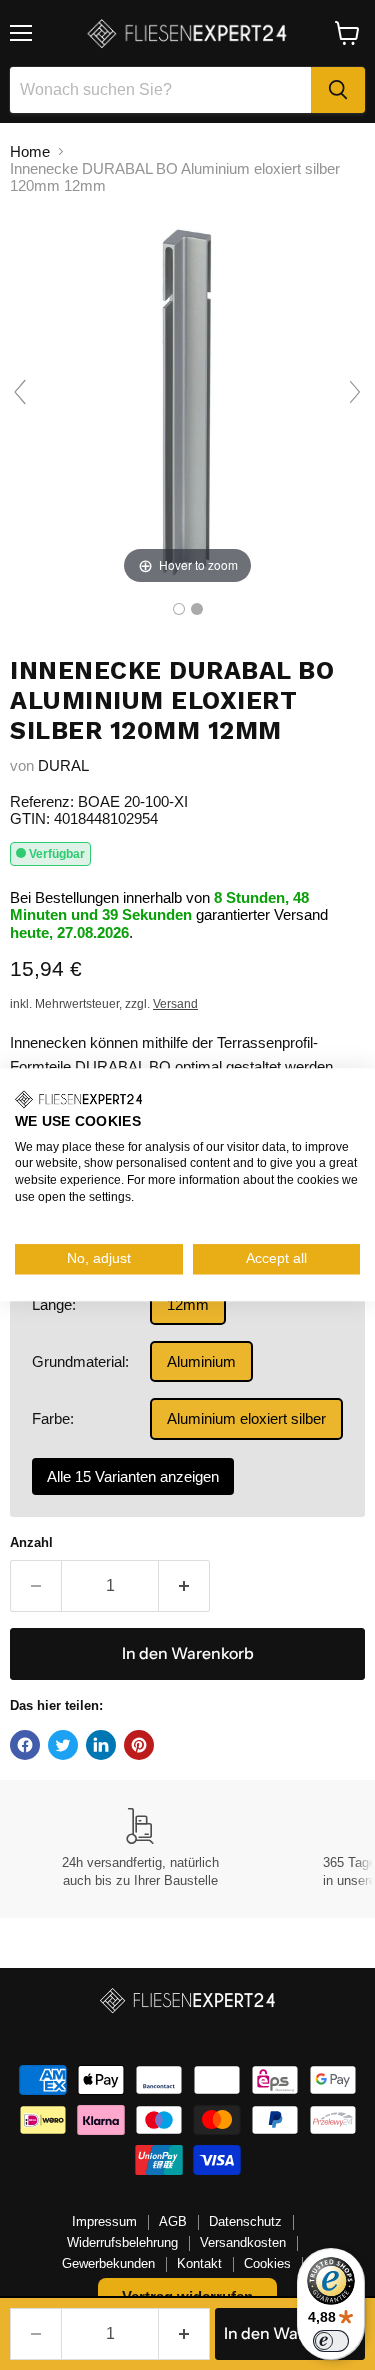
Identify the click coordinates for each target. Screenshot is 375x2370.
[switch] (331, 2341)
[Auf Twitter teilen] (63, 1745)
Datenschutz (245, 2221)
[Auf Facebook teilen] (25, 1745)
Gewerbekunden (108, 2263)
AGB (173, 2221)
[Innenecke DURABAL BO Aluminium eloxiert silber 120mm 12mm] (179, 609)
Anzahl (31, 1542)
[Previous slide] (20, 392)
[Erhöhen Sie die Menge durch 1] (184, 1586)
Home (30, 151)
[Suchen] (338, 90)
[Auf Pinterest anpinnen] (139, 1745)
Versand (175, 1004)
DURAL (63, 765)
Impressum (104, 2221)
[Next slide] (355, 392)
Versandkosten (243, 2242)
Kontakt (199, 2263)
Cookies (267, 2263)
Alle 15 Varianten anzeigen (133, 1476)
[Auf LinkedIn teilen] (101, 1745)
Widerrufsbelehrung (122, 2242)
